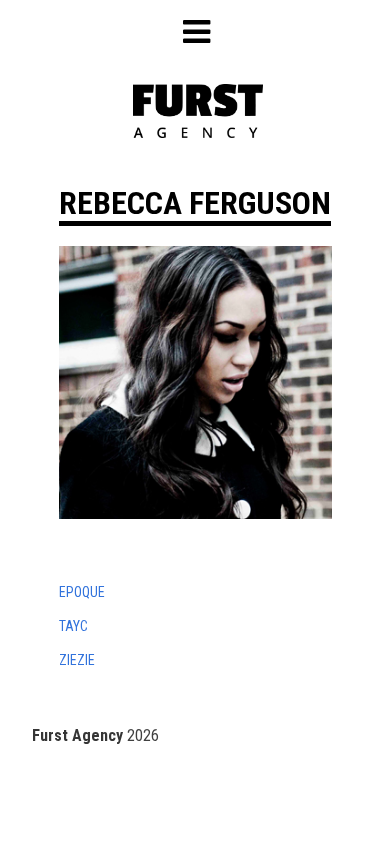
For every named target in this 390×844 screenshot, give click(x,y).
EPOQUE (82, 592)
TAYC (73, 626)
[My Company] (198, 132)
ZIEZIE (77, 660)
